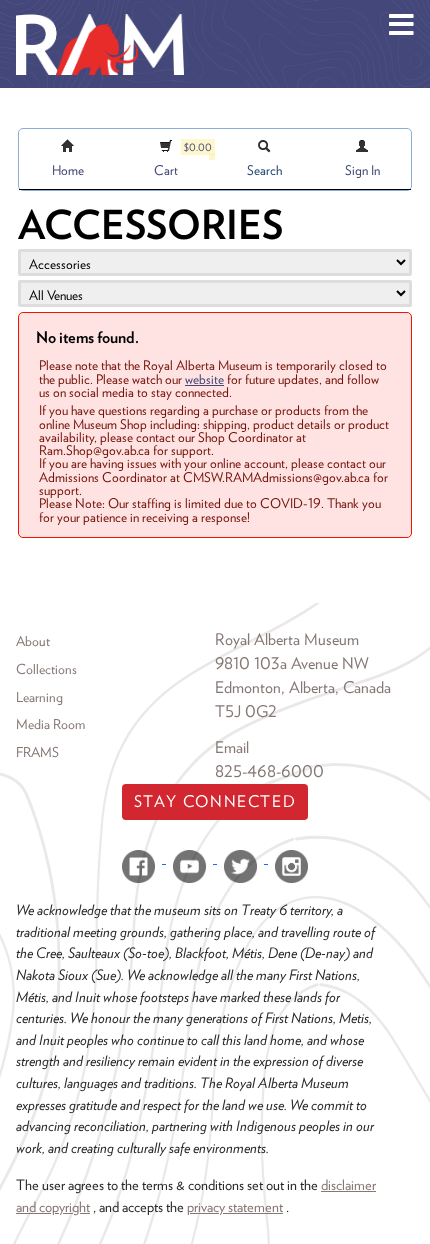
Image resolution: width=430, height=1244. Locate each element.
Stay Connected (215, 801)
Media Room (50, 724)
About (33, 641)
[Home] (100, 15)
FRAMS (37, 752)
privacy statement (235, 1206)
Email (232, 747)
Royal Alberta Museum (287, 639)
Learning (39, 697)
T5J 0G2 (246, 711)
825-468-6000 (269, 771)
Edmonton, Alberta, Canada (303, 687)
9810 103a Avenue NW (292, 663)
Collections (46, 669)
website (204, 379)
